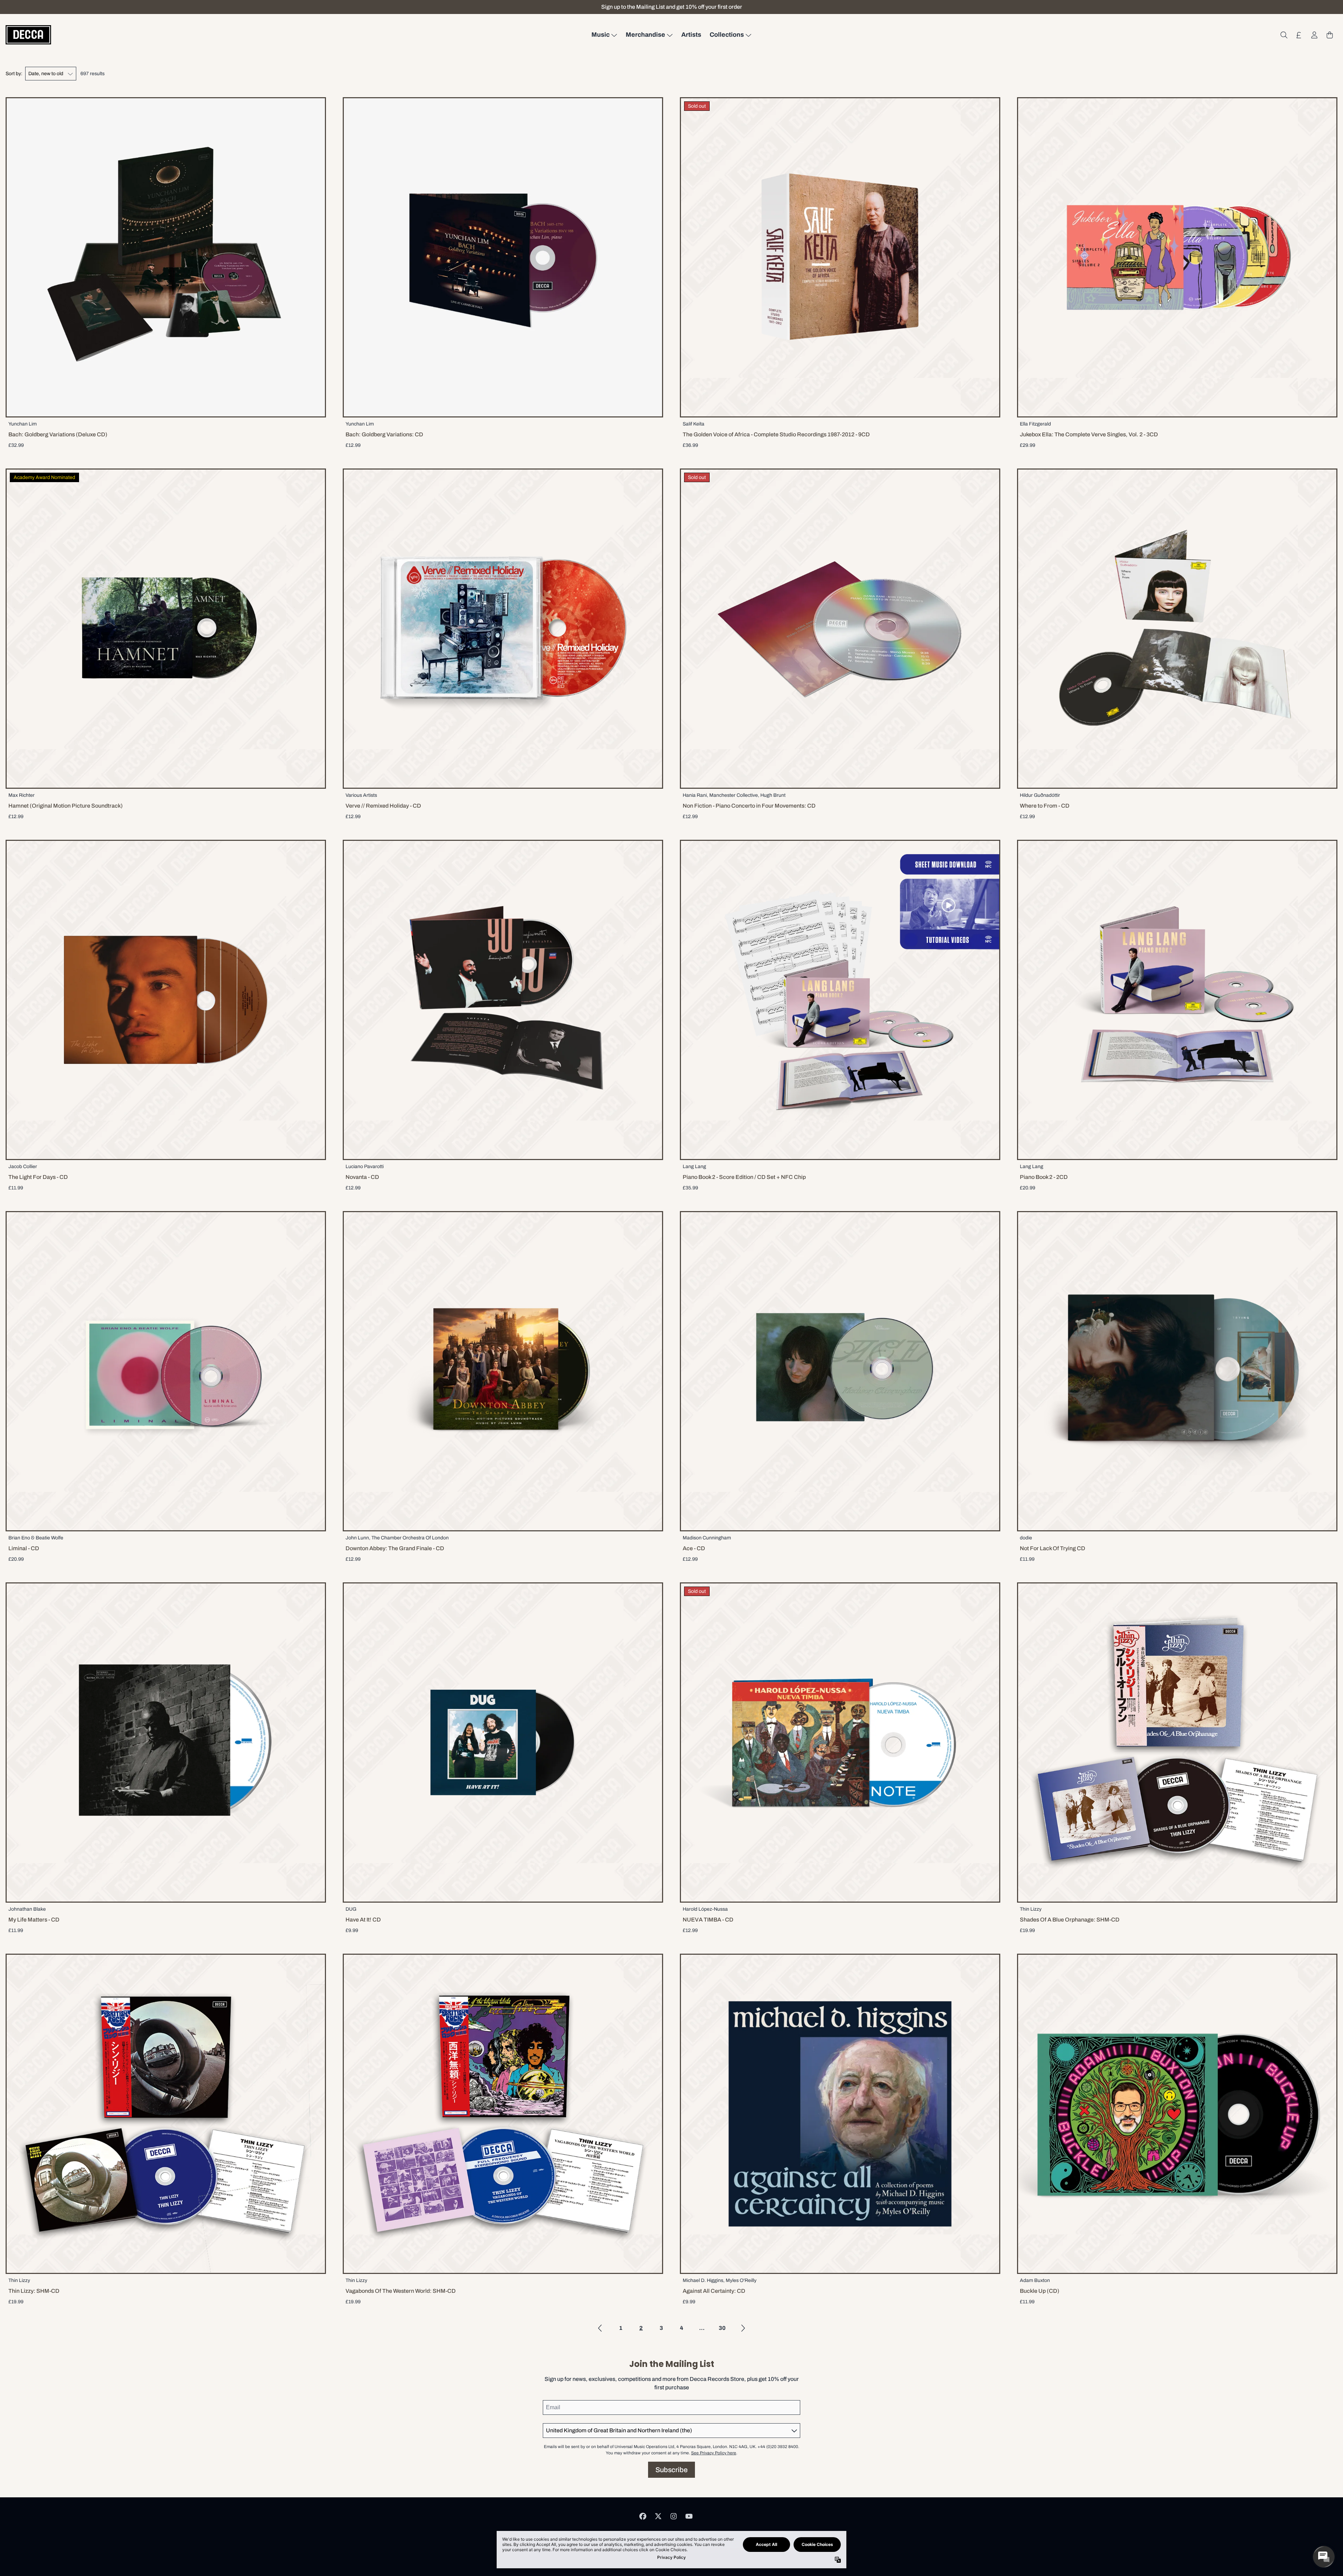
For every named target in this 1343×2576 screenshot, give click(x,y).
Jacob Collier (23, 1167)
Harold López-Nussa (705, 1909)
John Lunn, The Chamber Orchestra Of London (397, 1538)
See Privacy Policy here (714, 2453)
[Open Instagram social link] (674, 2516)
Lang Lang (694, 1167)
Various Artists (361, 795)
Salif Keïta (694, 424)
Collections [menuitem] (727, 35)
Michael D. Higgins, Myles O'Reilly (720, 2280)
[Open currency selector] (1299, 35)
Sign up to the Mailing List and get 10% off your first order (672, 7)
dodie (1026, 1538)
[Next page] (742, 2328)
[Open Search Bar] (1284, 35)
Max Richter (22, 795)
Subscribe (671, 2470)
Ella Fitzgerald (1035, 424)
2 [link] (641, 2328)
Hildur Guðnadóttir (1040, 795)
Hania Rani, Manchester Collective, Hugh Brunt (734, 795)
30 (722, 2328)
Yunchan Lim (23, 424)
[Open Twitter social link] (658, 2516)
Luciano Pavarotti (365, 1167)
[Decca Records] (28, 35)
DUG (351, 1909)
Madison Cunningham (707, 1538)
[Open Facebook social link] (643, 2516)
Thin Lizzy (1031, 1909)
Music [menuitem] (601, 35)
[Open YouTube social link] (689, 2516)
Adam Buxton (1035, 2280)
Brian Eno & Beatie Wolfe (36, 1538)
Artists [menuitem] (691, 35)
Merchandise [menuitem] (645, 35)
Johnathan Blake (27, 1909)
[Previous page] (601, 2328)
